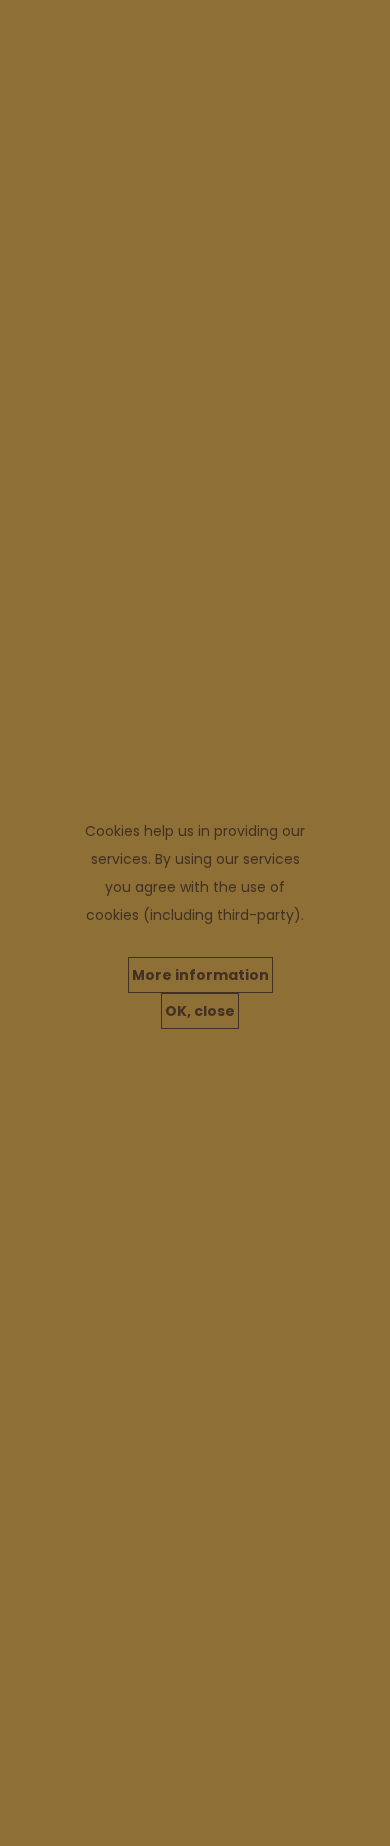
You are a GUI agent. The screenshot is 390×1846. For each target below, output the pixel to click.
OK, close (200, 1011)
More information (200, 975)
